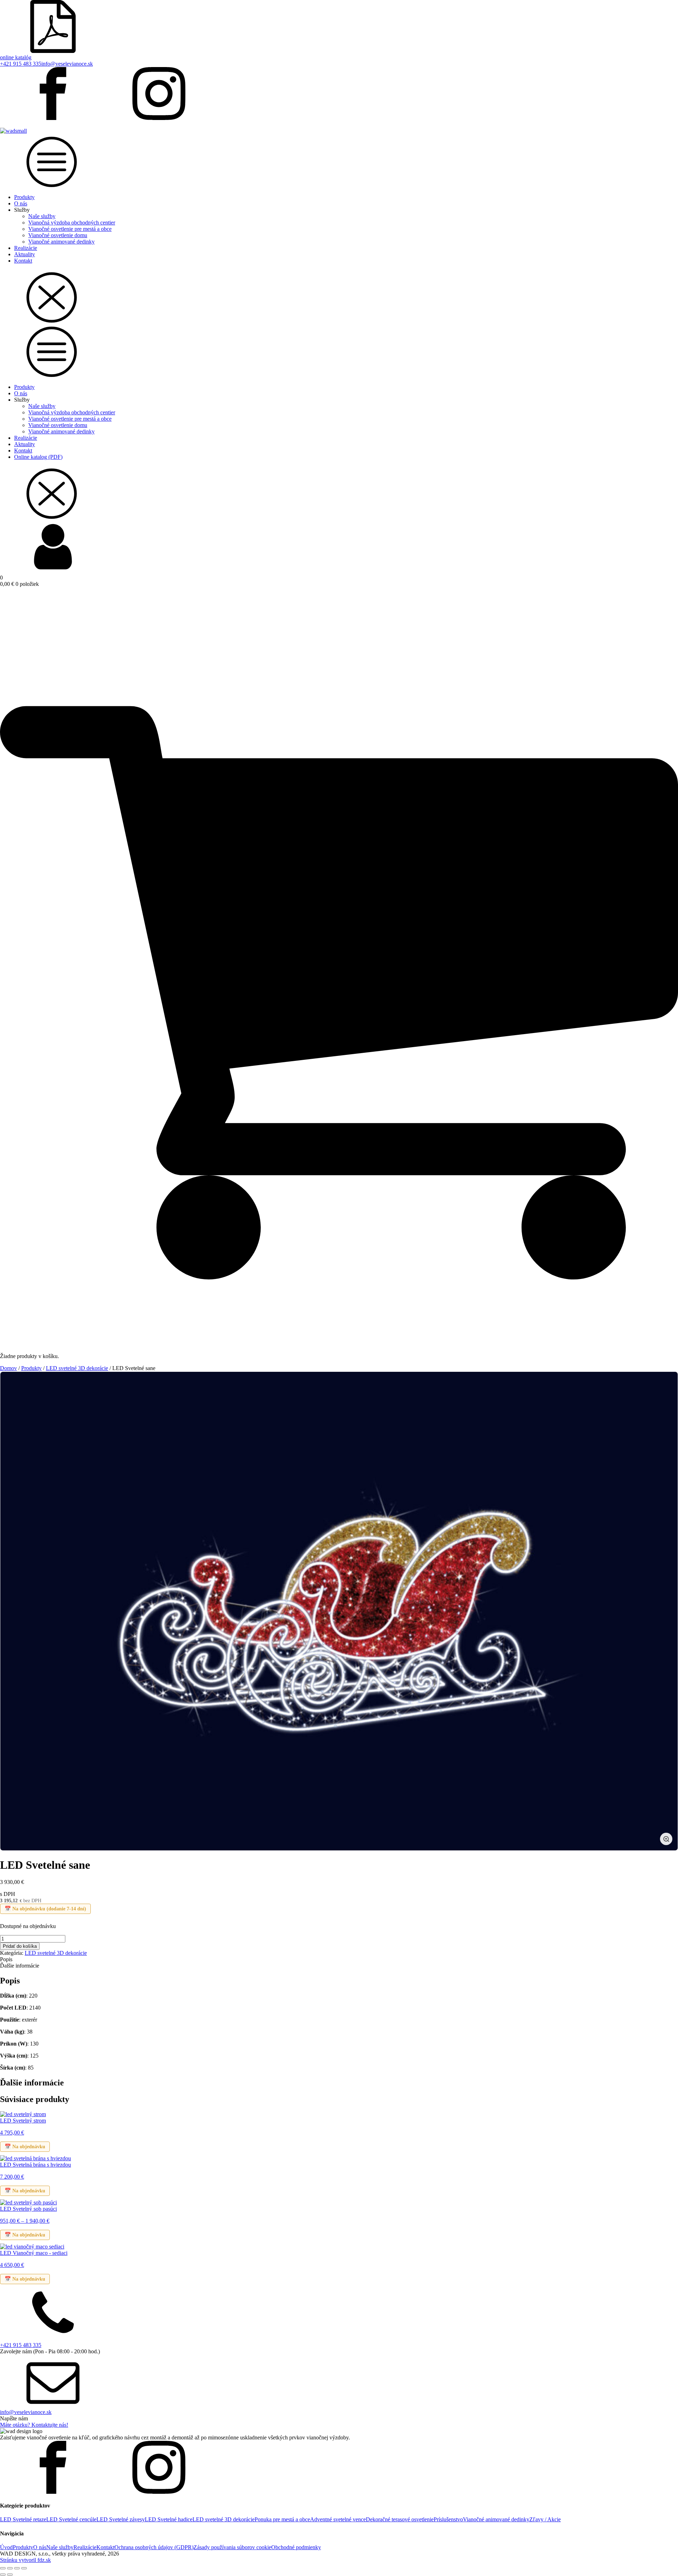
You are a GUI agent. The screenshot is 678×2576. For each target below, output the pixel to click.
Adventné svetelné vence (338, 2519)
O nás (21, 203)
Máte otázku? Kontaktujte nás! (34, 2425)
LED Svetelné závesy (121, 2519)
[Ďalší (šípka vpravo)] (10, 2575)
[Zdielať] (17, 2568)
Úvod (6, 2547)
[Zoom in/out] (3, 2568)
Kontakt (23, 261)
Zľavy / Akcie (545, 2519)
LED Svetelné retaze (23, 2519)
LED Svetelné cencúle (71, 2519)
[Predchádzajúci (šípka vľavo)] (3, 2575)
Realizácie (26, 248)
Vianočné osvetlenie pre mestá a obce (70, 229)
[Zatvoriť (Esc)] (24, 2568)
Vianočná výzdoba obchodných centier (72, 223)
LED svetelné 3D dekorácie (77, 1368)
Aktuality (25, 254)
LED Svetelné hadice (169, 2519)
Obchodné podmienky (296, 2547)
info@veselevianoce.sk (67, 64)
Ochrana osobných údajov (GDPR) (154, 2547)
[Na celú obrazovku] (10, 2568)
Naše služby (42, 216)
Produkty (24, 197)
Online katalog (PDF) (38, 457)
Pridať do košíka (20, 1946)
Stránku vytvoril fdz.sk (25, 2560)
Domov (8, 1368)
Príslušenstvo (448, 2519)
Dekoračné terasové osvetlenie (400, 2519)
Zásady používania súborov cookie (232, 2547)
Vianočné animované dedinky (61, 242)
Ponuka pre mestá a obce (282, 2519)
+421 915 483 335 (21, 64)
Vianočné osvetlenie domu (58, 235)
